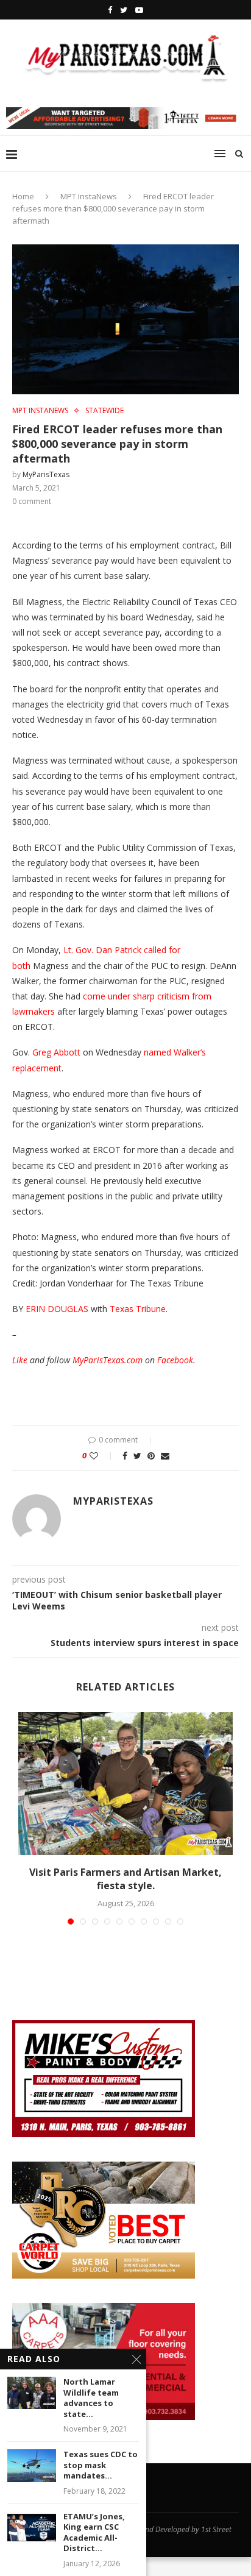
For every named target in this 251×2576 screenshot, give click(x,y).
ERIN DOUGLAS (57, 1309)
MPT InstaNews (89, 196)
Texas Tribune (138, 1309)
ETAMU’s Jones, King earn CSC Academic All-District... (94, 2533)
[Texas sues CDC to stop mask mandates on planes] (32, 2465)
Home (23, 196)
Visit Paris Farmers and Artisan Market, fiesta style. (125, 1879)
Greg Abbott (56, 1052)
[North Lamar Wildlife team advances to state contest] (32, 2393)
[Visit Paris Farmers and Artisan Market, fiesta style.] (125, 1783)
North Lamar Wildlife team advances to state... (91, 2398)
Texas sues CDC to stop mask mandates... (101, 2465)
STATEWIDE (104, 411)
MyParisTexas (46, 474)
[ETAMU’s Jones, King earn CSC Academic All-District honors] (32, 2528)
